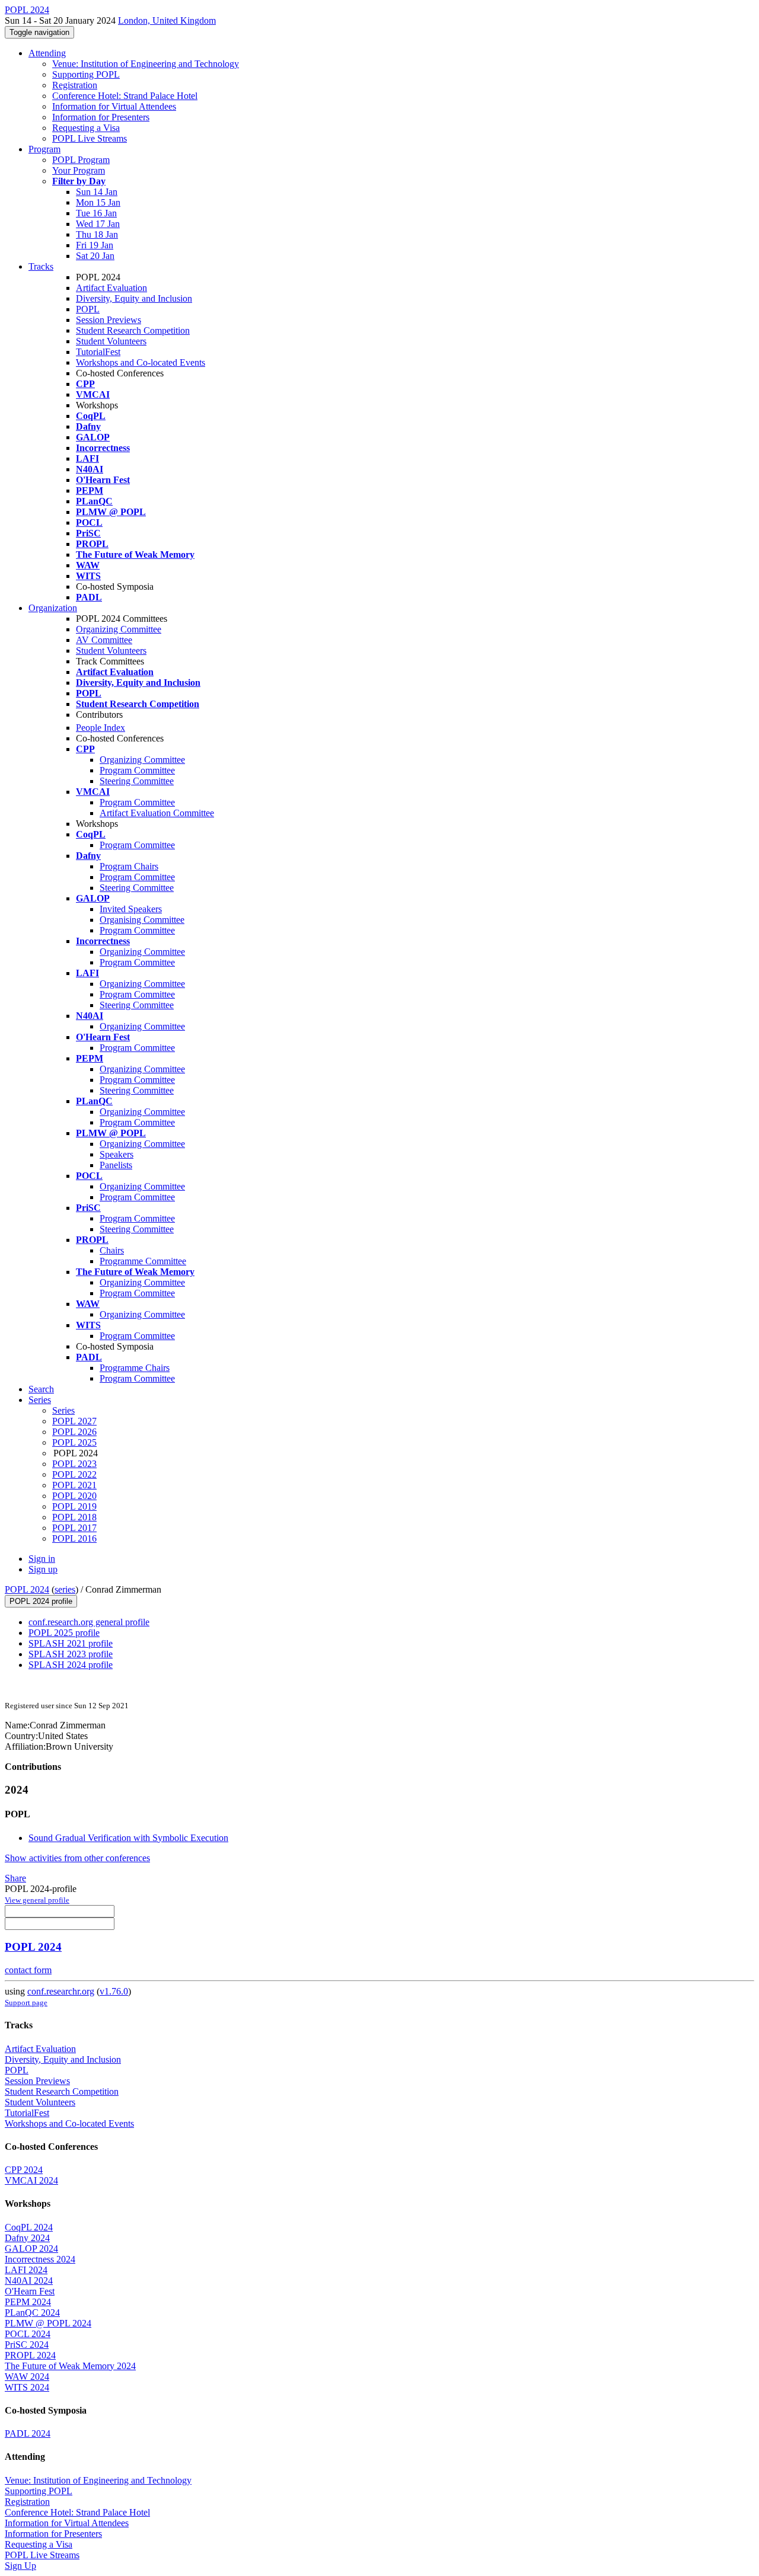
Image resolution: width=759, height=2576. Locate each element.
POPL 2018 (74, 1517)
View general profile (37, 1900)
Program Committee (137, 770)
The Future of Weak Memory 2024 (70, 2366)
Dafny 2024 (27, 2238)
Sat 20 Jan (95, 256)
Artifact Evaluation (111, 288)
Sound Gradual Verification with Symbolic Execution (128, 1838)
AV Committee (104, 640)
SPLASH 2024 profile (71, 1665)
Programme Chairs (135, 1368)
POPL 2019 (74, 1506)
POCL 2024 (28, 2334)
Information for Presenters (101, 117)
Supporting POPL (86, 74)
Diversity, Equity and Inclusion (134, 298)
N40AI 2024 (29, 2281)
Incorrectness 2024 (40, 2259)
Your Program (79, 170)
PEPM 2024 (28, 2302)
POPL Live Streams (90, 138)
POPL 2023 (74, 1464)
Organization (53, 608)
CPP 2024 (24, 2170)
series (65, 1589)
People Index (101, 728)
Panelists (116, 1165)
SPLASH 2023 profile (71, 1654)
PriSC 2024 (27, 2345)
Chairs (112, 1250)
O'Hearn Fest (30, 2291)
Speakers (117, 1154)
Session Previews (109, 320)
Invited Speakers (131, 909)
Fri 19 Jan (95, 245)
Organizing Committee (119, 629)
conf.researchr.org (61, 1991)
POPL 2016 (74, 1538)
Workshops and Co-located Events (141, 362)
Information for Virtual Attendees (114, 106)
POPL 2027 (74, 1421)
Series (63, 1410)
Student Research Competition (133, 330)
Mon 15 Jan (98, 202)
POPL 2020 (74, 1496)
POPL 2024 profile (41, 1601)
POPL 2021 (74, 1485)
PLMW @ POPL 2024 (48, 2323)
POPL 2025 (74, 1442)
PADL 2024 (28, 2433)
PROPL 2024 (30, 2355)
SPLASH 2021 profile (71, 1643)
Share (15, 1878)
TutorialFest (98, 352)
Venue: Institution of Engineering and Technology (146, 64)
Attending (47, 53)
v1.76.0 (114, 1991)
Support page (26, 2003)
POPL (88, 309)
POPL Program (81, 160)
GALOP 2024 (31, 2249)
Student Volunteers (111, 341)
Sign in (42, 1559)
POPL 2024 (27, 1589)
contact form (28, 1970)
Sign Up (20, 2566)
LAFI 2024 (26, 2270)
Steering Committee (137, 781)
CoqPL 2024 (29, 2227)
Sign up (43, 1569)
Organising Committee (142, 920)
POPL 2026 (74, 1432)
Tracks (41, 266)
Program (44, 149)
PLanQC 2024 (32, 2313)
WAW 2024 (27, 2377)
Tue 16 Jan (96, 213)
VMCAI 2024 (31, 2180)
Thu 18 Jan (97, 234)
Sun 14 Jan (97, 192)
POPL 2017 (74, 1528)
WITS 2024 (27, 2387)
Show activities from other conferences (77, 1858)
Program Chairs (129, 866)
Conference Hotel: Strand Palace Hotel (125, 96)
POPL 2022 (74, 1474)
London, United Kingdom (167, 20)
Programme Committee (143, 1261)
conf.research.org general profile (89, 1622)
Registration (75, 85)
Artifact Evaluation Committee (157, 813)
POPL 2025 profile (64, 1633)
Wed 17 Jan (98, 224)
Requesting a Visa (86, 128)
